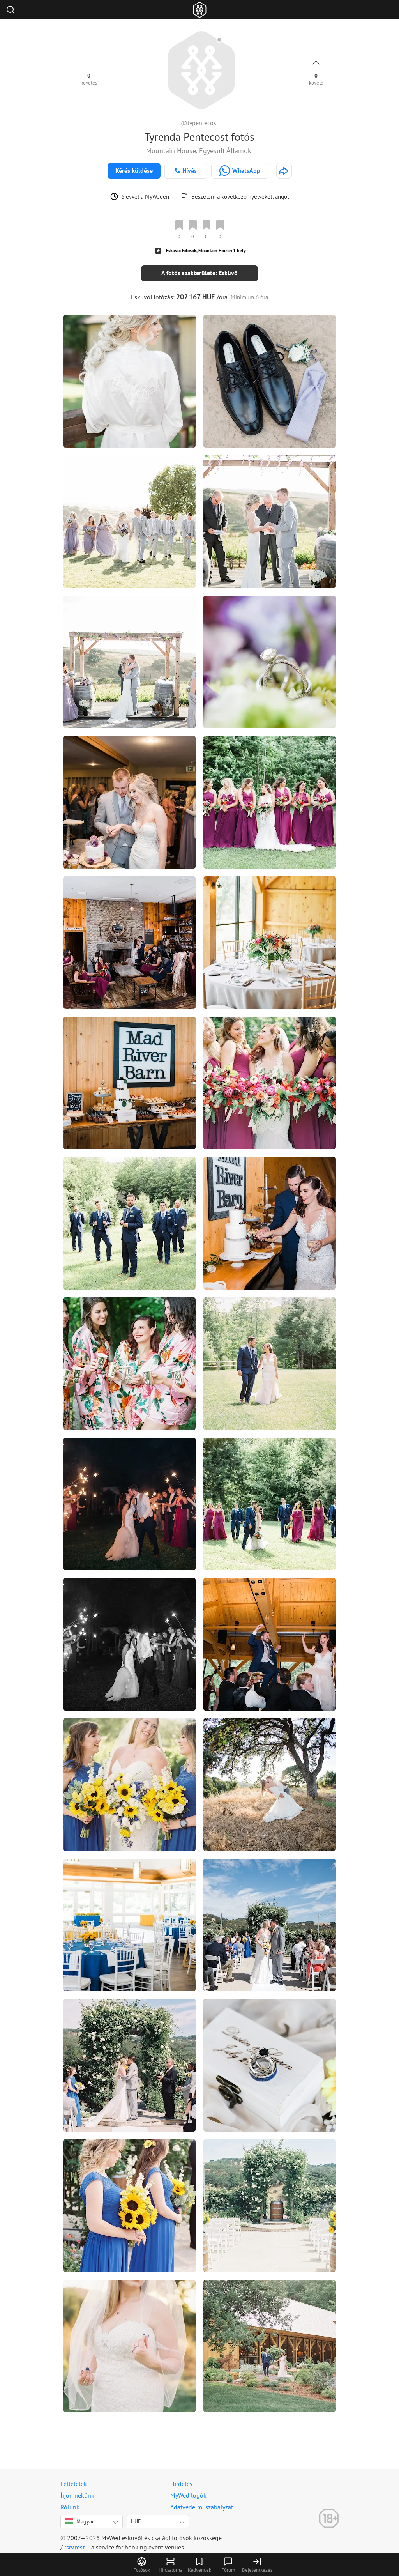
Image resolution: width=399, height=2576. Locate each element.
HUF (136, 2521)
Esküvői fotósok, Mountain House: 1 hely (206, 250)
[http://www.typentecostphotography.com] (284, 171)
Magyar (85, 2521)
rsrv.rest (74, 2547)
